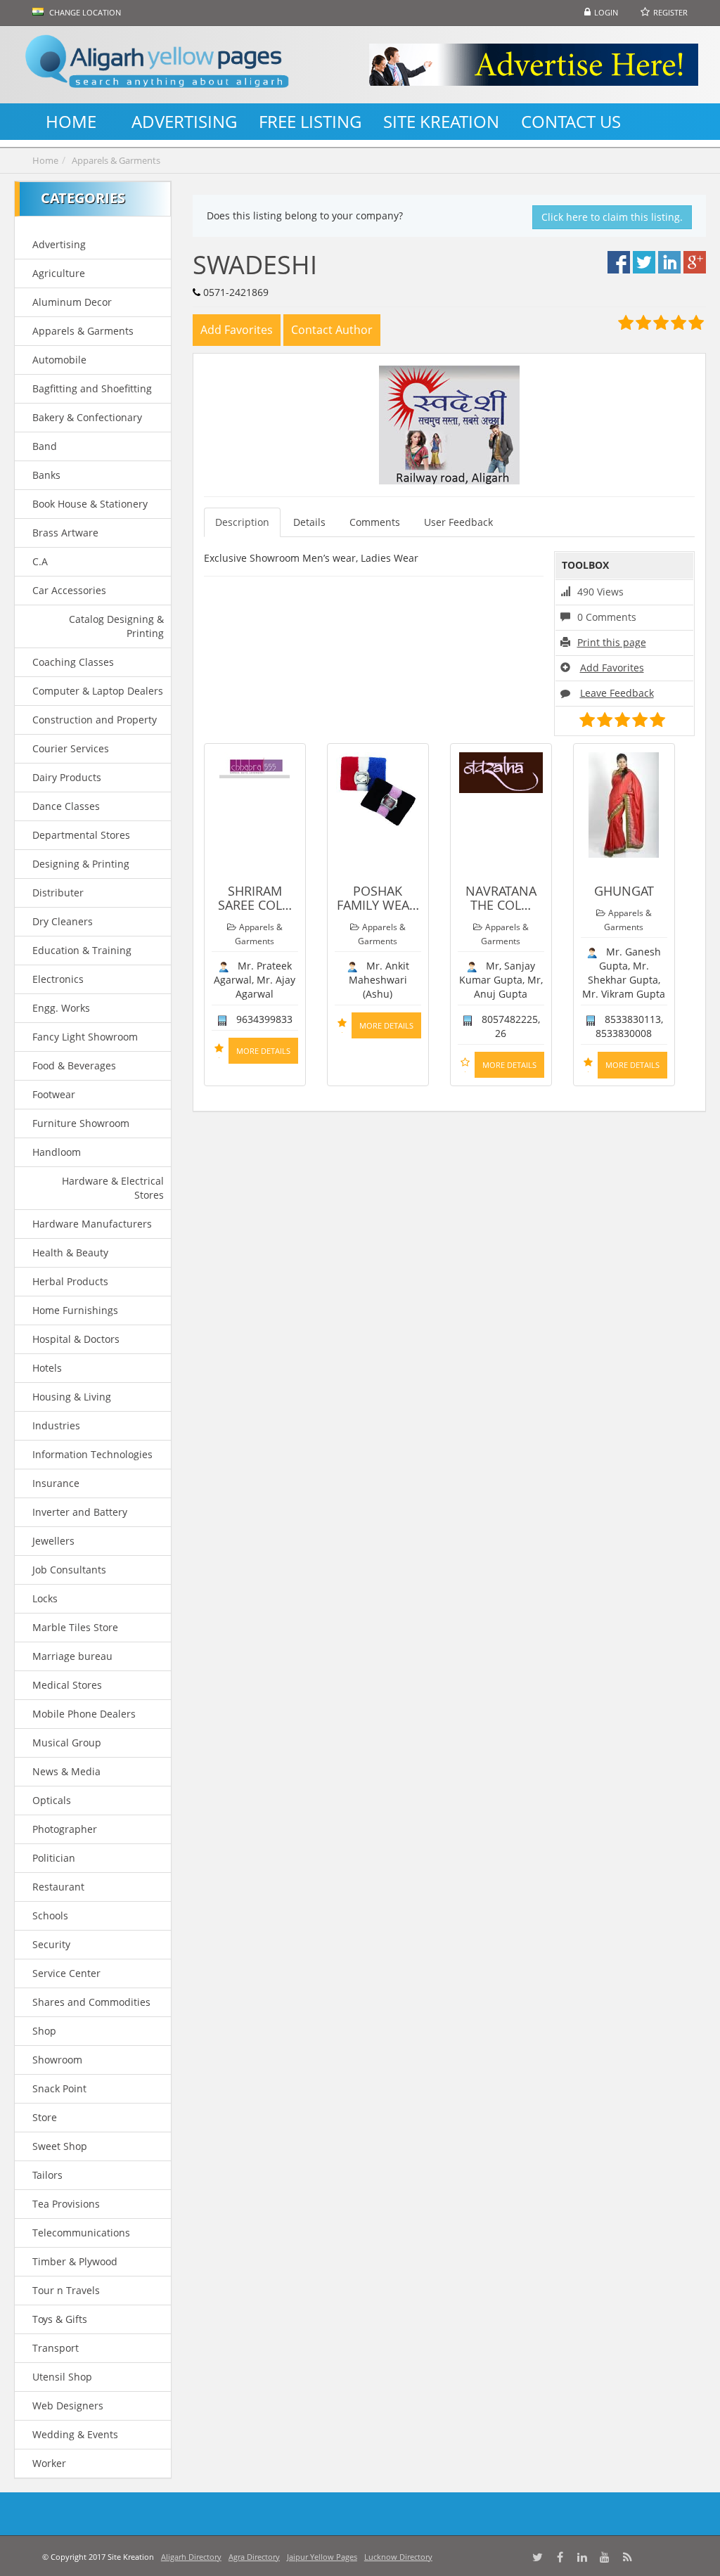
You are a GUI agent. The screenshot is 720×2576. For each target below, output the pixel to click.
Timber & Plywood (75, 2261)
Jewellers (53, 1541)
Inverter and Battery (80, 1512)
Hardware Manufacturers (92, 1224)
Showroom (57, 2060)
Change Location (84, 12)
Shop (44, 2031)
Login (606, 12)
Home (45, 160)
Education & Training (82, 950)
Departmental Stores (81, 835)
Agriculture (59, 273)
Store (45, 2117)
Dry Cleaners (63, 921)
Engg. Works (61, 1008)
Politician (54, 1858)
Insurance (56, 1483)
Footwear (54, 1094)
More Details (263, 1051)
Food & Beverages (74, 1065)
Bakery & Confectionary (87, 417)
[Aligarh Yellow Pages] (157, 65)
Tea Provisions (66, 2204)
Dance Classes (66, 806)
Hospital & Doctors (76, 1339)
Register (670, 12)
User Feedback (458, 522)
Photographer (65, 1829)
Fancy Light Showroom (85, 1037)
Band (45, 446)
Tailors (47, 2175)
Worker (49, 2463)
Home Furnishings (75, 1310)
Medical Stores (67, 1685)
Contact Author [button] (332, 330)
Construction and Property (95, 720)
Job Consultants (69, 1570)
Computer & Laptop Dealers (98, 691)
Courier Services (71, 748)
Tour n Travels (66, 2290)
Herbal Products (70, 1281)
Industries (56, 1425)
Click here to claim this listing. (612, 217)
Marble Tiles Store (75, 1627)
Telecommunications (81, 2233)
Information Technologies (92, 1454)
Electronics (58, 979)
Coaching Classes (73, 662)
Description (242, 522)
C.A (40, 561)
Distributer (58, 893)
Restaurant (58, 1887)
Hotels (47, 1368)
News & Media (66, 1771)
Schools (50, 1915)
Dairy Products (67, 777)
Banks (46, 475)
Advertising (59, 244)
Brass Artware (65, 533)
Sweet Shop (60, 2146)
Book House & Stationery (90, 504)
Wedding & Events (75, 2434)
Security (51, 1944)
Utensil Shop (62, 2377)
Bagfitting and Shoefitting (92, 388)
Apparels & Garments (116, 160)
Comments (375, 522)
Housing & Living (72, 1397)
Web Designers (68, 2406)
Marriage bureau (72, 1656)
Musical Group (67, 1743)
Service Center (66, 1973)
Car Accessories (69, 590)
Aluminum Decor (72, 302)
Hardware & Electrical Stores (112, 1188)
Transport (56, 2348)
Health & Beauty (70, 1252)
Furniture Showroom (81, 1123)
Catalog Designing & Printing (116, 626)
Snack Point (59, 2088)
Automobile (59, 360)
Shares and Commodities (91, 2002)
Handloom (57, 1152)
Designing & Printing (81, 864)
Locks (45, 1598)
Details (309, 522)
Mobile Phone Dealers (84, 1714)
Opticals (52, 1800)
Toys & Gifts (60, 2319)
